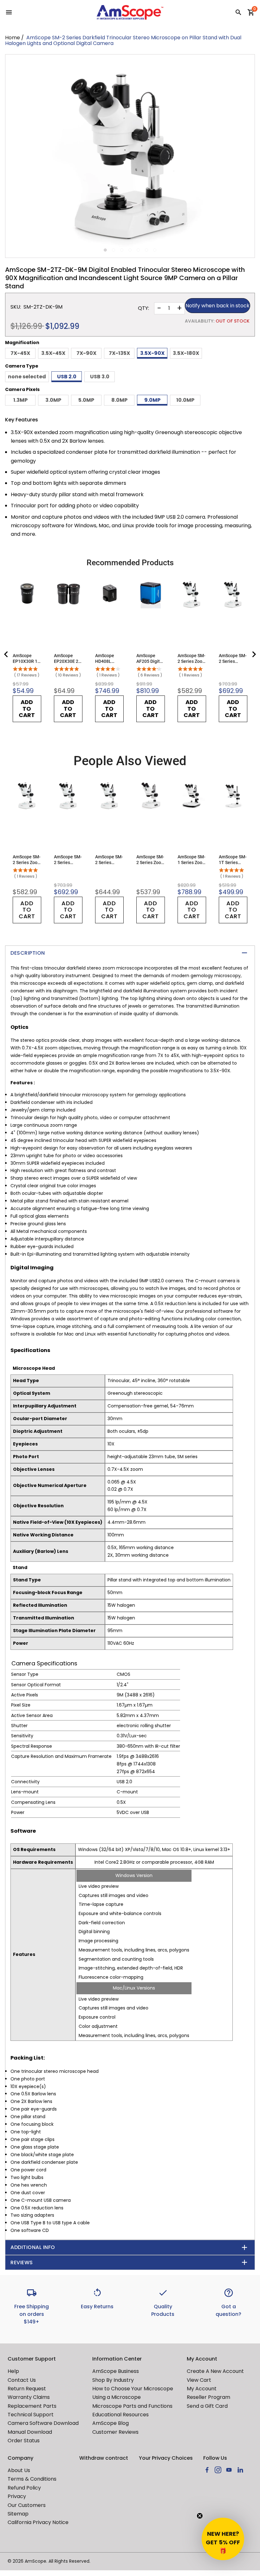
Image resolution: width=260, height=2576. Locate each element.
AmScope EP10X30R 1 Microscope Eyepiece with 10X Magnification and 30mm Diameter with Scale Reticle (27, 659)
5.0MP (86, 400)
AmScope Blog (110, 2423)
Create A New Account (215, 2371)
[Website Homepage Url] (130, 12)
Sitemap (18, 2514)
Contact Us (22, 2380)
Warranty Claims (29, 2397)
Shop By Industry (113, 2380)
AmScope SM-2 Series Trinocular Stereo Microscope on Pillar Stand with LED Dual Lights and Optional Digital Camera (233, 659)
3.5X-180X (186, 353)
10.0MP (185, 400)
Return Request (27, 2389)
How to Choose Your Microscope (133, 2389)
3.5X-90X (152, 353)
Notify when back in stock (218, 306)
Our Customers (27, 2505)
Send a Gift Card (207, 2406)
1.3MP (20, 400)
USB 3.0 (100, 377)
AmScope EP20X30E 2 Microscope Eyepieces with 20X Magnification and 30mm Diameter (68, 659)
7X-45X (20, 353)
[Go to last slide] (6, 654)
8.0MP (119, 400)
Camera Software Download (43, 2423)
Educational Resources (120, 2415)
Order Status (24, 2441)
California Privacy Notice (38, 2522)
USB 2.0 (67, 377)
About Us (19, 2470)
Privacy (17, 2496)
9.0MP (152, 400)
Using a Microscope (117, 2397)
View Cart (199, 2380)
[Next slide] (254, 654)
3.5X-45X (53, 353)
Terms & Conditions (32, 2479)
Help (13, 2371)
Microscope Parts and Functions (132, 2406)
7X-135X (119, 353)
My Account (202, 2389)
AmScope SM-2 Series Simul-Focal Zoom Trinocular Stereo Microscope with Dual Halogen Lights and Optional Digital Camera (109, 860)
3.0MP (53, 400)
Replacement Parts (32, 2406)
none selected (27, 377)
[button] (223, 2539)
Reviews (22, 2262)
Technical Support (31, 2415)
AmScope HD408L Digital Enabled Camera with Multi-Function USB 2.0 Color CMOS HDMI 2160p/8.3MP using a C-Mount (109, 659)
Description (28, 953)
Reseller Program (208, 2397)
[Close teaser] (200, 2516)
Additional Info (33, 2247)
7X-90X (86, 353)
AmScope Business (116, 2371)
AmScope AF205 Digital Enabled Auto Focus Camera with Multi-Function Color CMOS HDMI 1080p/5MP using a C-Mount (150, 659)
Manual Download (30, 2432)
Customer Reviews (115, 2432)
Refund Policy (24, 2488)
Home (13, 38)
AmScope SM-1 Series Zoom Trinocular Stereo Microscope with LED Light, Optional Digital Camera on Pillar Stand (192, 860)
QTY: (143, 308)
